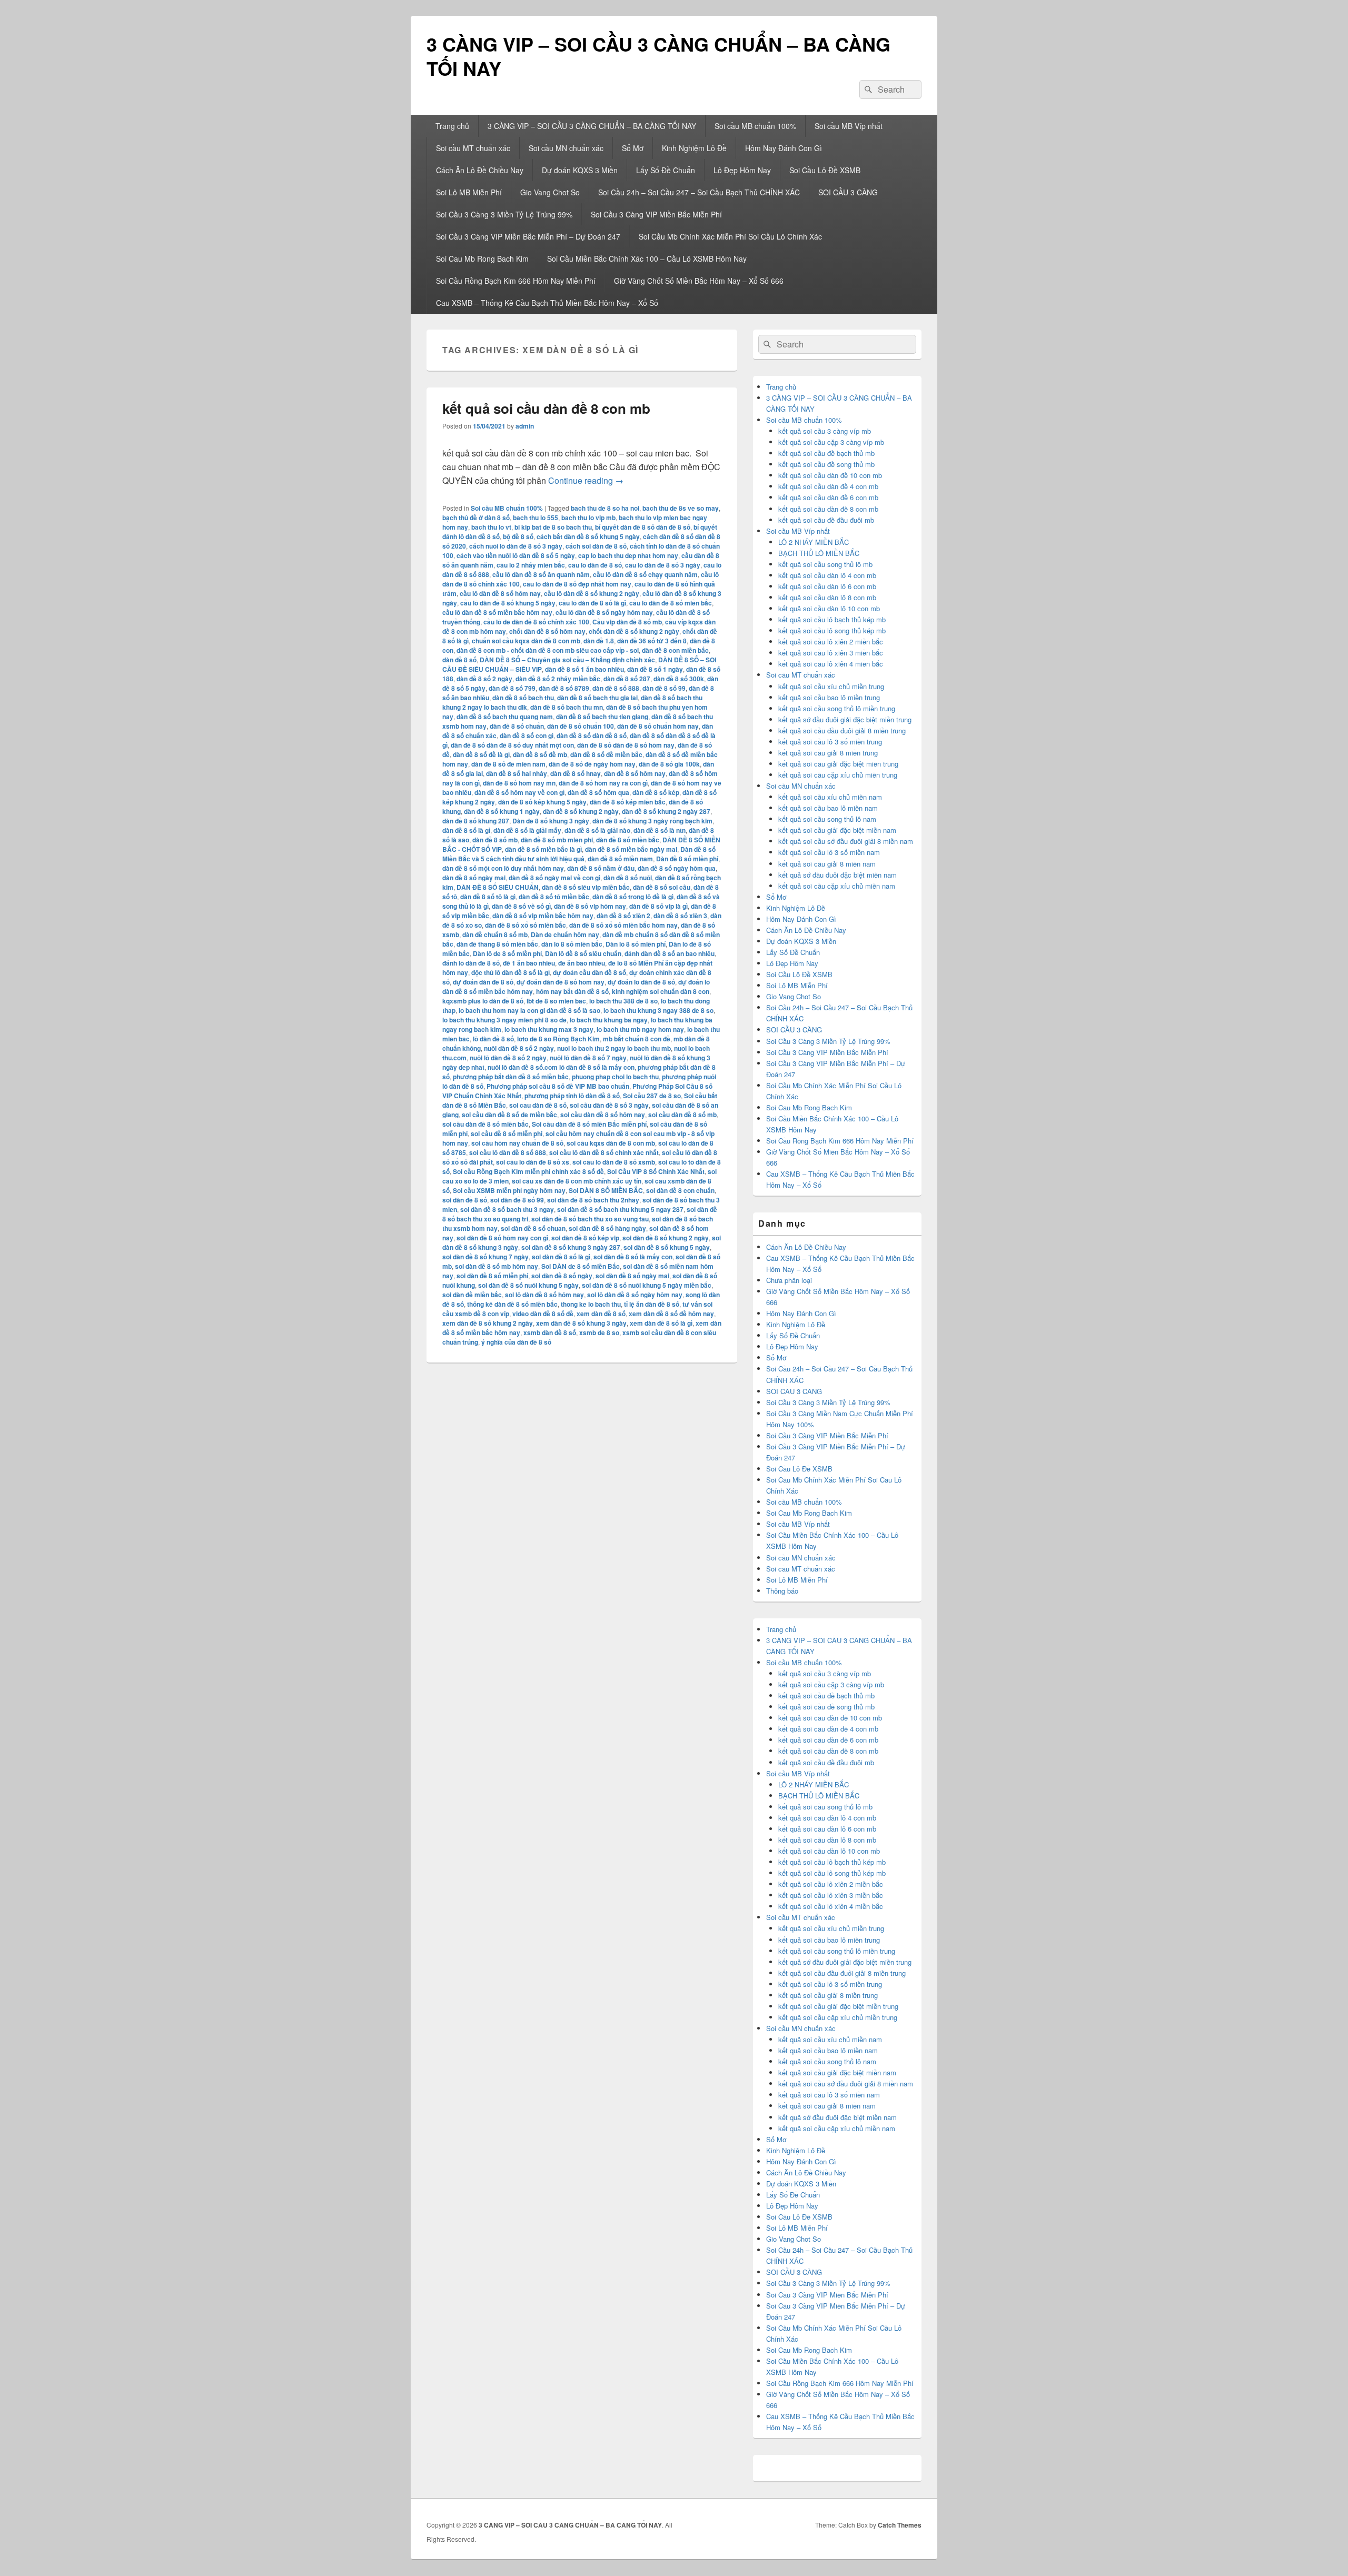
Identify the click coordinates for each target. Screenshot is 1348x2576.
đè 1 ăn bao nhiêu (529, 963)
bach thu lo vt (491, 527)
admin (525, 426)
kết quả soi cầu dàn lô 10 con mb (829, 608)
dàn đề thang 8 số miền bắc (497, 944)
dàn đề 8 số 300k (679, 679)
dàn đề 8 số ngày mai (474, 878)
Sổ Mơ (633, 148)
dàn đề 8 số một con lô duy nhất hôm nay (503, 868)
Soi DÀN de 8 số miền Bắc (581, 1266)
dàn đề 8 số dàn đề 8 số (592, 735)
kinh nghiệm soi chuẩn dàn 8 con (661, 991)
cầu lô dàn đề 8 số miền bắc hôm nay (497, 612)
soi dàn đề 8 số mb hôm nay (497, 1266)
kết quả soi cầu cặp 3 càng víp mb (831, 442)
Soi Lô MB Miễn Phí (469, 192)
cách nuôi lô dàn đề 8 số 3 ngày (516, 546)
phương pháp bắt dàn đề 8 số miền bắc (511, 1077)
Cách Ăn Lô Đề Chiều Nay (480, 170)
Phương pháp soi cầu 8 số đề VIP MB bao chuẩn (558, 1086)
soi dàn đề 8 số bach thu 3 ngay (507, 1209)
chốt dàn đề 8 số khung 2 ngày (634, 631)
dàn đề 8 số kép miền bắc (628, 802)
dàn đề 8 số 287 (627, 679)
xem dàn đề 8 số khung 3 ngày (581, 1323)
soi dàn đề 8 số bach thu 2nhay (593, 1200)
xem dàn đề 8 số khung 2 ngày (488, 1323)
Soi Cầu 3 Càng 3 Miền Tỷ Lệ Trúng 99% (504, 214)
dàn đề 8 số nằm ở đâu (601, 868)
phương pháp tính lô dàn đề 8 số (572, 1096)
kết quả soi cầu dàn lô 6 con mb (827, 586)
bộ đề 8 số (518, 536)
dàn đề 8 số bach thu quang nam (505, 717)
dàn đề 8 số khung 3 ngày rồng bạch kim (652, 821)
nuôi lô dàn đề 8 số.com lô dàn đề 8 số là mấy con (561, 1067)
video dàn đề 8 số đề (543, 1314)
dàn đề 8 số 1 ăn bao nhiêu (584, 669)
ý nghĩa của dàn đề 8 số (516, 1342)
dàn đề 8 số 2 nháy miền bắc (558, 679)
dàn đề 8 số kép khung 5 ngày (542, 802)
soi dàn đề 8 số (465, 1200)
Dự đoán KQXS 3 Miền (580, 170)
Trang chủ (452, 126)
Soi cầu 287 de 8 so (652, 1096)
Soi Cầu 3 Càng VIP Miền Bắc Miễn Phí (656, 214)
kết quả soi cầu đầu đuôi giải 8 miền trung (842, 730)
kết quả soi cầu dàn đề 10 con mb (830, 475)
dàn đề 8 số (459, 660)
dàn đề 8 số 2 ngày (484, 679)
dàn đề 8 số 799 (512, 688)
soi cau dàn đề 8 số (538, 1105)
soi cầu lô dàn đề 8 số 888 (508, 1152)
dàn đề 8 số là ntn (660, 830)
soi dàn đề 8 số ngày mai (632, 1276)
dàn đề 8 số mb (495, 840)
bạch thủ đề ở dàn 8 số (476, 518)
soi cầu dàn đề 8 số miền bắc (485, 1124)
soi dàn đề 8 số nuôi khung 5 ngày (528, 1285)
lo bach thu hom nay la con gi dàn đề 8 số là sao (529, 1010)
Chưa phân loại (789, 1280)
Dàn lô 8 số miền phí (636, 944)
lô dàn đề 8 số (493, 1039)
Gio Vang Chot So (550, 192)
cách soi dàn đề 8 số (596, 546)
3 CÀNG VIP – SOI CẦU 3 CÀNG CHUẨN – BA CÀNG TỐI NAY (658, 56)
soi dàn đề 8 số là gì (561, 1257)
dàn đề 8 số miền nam (620, 859)
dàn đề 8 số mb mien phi (557, 840)
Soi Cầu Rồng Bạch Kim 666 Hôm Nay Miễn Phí (516, 281)
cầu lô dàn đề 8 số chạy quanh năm (645, 574)
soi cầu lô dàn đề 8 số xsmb (614, 1162)
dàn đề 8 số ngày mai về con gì (554, 878)
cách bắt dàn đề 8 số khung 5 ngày (588, 536)
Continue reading (586, 480)
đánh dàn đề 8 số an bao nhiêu (670, 953)
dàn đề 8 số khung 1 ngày (502, 811)
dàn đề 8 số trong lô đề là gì (633, 897)
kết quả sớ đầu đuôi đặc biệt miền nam (837, 875)
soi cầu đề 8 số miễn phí (507, 1133)
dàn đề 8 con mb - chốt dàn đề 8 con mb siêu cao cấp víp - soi (548, 650)
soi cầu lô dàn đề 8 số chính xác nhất (604, 1152)
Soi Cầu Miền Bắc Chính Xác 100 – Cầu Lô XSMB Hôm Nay (647, 258)
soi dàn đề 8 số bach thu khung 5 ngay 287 (620, 1209)
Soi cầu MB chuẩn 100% (755, 126)
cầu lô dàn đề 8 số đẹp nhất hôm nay (577, 584)
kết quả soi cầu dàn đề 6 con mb (828, 497)
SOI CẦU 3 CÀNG (848, 192)
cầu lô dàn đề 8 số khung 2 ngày (592, 593)
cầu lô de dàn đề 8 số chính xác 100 (536, 622)
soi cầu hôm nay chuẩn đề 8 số (517, 1143)
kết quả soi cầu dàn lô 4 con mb (827, 575)
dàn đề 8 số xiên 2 (623, 916)
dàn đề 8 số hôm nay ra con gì (603, 783)
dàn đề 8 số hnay (576, 773)
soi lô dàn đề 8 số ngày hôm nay (635, 1295)
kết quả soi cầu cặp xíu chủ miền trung (838, 775)
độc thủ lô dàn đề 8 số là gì (511, 972)
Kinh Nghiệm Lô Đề (694, 148)
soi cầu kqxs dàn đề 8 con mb (611, 1143)
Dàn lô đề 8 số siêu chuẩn (583, 953)
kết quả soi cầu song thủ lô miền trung (837, 708)
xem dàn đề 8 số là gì (661, 1323)
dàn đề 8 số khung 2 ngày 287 (666, 811)
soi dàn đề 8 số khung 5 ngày (667, 1247)
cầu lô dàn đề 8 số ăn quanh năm (541, 574)
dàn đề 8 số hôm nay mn (519, 783)
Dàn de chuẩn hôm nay (565, 934)
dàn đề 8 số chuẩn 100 (581, 726)
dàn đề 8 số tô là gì (488, 897)
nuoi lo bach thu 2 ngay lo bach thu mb (614, 1048)
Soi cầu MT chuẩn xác (473, 148)
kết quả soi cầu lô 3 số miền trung (830, 742)
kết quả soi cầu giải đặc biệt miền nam (837, 830)
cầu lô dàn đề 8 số (595, 565)
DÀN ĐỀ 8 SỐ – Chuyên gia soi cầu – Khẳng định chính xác (567, 660)
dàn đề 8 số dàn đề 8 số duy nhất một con (512, 745)
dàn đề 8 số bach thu (523, 698)
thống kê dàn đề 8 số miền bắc (512, 1304)
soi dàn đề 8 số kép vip (585, 1238)
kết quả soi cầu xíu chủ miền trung (831, 686)
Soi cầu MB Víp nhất (849, 126)
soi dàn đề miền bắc (472, 1295)
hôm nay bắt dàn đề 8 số (572, 991)
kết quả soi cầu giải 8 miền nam (827, 864)
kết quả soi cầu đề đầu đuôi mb (826, 520)
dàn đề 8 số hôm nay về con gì (519, 792)
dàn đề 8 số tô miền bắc (554, 897)
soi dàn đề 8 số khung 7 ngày (485, 1257)
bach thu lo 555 (536, 518)
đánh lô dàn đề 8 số (471, 963)
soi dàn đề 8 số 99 (517, 1200)
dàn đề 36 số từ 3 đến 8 (652, 641)
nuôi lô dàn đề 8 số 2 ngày (508, 1058)
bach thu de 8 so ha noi (605, 508)
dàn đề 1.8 (599, 641)
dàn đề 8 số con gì (527, 735)
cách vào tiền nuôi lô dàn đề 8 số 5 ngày (516, 555)
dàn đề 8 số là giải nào (597, 830)
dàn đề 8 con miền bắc (675, 650)
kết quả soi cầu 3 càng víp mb (825, 431)
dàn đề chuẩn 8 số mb (495, 934)
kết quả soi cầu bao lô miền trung (829, 697)
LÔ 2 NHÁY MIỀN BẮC (814, 542)
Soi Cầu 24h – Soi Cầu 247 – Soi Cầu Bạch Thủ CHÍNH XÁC (699, 192)
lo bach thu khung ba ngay (609, 1020)
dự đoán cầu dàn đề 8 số (589, 972)
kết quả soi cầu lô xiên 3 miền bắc (831, 653)
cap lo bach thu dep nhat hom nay (628, 555)
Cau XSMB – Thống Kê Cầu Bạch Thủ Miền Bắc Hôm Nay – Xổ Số (547, 303)
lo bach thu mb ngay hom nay (640, 1029)
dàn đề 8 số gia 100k (669, 764)
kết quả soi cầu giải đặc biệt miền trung (838, 764)
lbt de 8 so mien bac (556, 1001)
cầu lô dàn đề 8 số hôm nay (500, 593)
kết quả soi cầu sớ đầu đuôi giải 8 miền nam (846, 841)
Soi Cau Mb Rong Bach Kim (482, 258)
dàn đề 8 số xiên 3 (680, 916)
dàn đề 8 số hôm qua (598, 792)
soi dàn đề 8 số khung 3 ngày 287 (571, 1247)
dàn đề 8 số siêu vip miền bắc (586, 887)
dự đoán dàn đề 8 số (483, 982)
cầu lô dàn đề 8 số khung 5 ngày (508, 603)
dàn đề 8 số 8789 (564, 688)
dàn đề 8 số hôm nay (635, 773)
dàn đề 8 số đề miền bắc (606, 754)
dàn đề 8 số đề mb (540, 754)
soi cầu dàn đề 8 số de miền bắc (509, 1115)
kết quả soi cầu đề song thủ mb (826, 464)
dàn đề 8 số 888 (616, 688)
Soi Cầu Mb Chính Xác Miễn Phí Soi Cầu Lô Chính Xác (730, 236)
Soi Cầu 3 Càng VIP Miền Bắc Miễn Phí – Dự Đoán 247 (528, 236)
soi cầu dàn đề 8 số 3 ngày (609, 1105)
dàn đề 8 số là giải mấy (527, 830)
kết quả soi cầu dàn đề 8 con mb (546, 408)
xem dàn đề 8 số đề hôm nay (671, 1314)
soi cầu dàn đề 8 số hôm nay (603, 1115)
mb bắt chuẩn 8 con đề (637, 1039)
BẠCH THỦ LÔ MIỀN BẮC (819, 553)
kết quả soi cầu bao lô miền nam (828, 808)
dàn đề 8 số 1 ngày (655, 669)
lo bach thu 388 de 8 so (623, 1001)
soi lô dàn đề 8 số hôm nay (544, 1295)
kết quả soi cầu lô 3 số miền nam (829, 852)
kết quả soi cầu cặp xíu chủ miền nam (837, 886)
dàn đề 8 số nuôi (628, 878)
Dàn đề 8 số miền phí (687, 859)
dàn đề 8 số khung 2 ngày (581, 811)
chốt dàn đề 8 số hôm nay (547, 631)
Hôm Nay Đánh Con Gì (784, 148)
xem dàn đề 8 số (601, 1314)
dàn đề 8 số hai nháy (517, 773)
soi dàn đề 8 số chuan (533, 1228)
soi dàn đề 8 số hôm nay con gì (502, 1238)
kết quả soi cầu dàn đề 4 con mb (828, 486)
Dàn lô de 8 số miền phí (507, 953)
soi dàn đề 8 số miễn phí (492, 1276)
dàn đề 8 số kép (656, 792)
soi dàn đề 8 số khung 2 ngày (666, 1238)
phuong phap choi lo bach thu (615, 1077)
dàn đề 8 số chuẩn (517, 726)
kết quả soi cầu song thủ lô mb (825, 564)
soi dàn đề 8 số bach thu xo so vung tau (590, 1219)
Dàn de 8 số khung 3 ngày (551, 821)
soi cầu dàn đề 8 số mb (682, 1115)
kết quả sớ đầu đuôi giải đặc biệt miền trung (845, 719)
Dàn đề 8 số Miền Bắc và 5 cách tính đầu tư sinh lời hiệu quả (579, 854)
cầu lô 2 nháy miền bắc (531, 565)
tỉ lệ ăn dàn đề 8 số (652, 1304)
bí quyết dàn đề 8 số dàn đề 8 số (643, 527)
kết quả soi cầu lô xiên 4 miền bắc (831, 664)
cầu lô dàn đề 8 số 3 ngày (663, 565)
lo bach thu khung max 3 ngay (549, 1029)
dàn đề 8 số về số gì (521, 906)
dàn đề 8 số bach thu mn (567, 707)
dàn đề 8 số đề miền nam (508, 764)
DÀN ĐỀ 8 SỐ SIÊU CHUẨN (498, 887)
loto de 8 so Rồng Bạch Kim (558, 1039)
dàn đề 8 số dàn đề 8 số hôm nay (626, 745)
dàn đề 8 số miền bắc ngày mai (631, 849)
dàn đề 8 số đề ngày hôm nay (592, 764)
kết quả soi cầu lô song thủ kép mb (832, 630)
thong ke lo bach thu (591, 1304)
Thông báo (782, 1591)
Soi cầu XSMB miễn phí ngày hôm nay (509, 1190)
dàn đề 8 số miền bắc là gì (543, 849)
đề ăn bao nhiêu (582, 963)
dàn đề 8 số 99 (664, 688)
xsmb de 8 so (599, 1332)
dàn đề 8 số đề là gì (481, 754)
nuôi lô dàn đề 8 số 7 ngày (588, 1058)
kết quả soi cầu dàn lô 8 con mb (827, 597)
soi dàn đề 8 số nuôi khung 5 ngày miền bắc (647, 1285)
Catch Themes (900, 2525)
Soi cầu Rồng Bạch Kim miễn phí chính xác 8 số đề (528, 1171)
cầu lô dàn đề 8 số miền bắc (671, 603)
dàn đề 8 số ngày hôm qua (677, 868)
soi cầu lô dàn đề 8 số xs (533, 1162)
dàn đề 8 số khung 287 (476, 821)
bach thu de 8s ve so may (681, 508)
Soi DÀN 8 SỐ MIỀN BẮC (606, 1190)
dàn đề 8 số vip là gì (658, 906)
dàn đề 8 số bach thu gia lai (597, 698)
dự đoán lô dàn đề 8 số (641, 982)
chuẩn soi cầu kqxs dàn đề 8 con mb (526, 641)
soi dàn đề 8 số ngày (562, 1276)
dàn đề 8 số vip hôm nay (590, 906)
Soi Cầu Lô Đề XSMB (825, 170)
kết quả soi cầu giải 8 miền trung (828, 753)
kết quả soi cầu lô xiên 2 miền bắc (831, 641)
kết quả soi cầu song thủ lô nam (827, 819)
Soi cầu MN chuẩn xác (566, 148)
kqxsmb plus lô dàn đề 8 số (483, 1001)
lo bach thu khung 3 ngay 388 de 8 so (658, 1010)
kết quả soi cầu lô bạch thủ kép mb (832, 619)
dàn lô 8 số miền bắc (572, 944)
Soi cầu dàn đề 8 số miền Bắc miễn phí (589, 1124)
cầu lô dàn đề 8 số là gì (592, 603)
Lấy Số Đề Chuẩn (666, 170)
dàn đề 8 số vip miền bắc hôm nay (543, 916)
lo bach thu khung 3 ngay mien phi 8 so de (504, 1020)
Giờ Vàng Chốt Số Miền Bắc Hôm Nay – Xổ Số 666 (699, 281)
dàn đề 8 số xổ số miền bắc (526, 925)
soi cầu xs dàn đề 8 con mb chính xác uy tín (577, 1181)
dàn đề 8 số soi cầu (662, 887)
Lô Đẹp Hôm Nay (742, 170)
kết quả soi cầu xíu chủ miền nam (830, 797)
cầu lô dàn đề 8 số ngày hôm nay (604, 612)
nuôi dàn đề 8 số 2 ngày (519, 1048)
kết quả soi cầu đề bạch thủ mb (826, 453)
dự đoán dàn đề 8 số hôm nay (561, 982)
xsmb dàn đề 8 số (550, 1332)
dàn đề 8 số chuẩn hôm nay (658, 726)
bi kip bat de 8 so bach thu (553, 527)
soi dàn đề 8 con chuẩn (680, 1190)
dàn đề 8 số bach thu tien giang (602, 717)
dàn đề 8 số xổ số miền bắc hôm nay (623, 925)
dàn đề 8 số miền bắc (628, 840)
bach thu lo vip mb (588, 518)
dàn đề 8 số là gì (466, 830)
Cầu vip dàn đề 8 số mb (627, 622)
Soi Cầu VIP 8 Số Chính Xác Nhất (656, 1171)
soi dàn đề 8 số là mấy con (633, 1257)
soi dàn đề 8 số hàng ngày (607, 1228)
